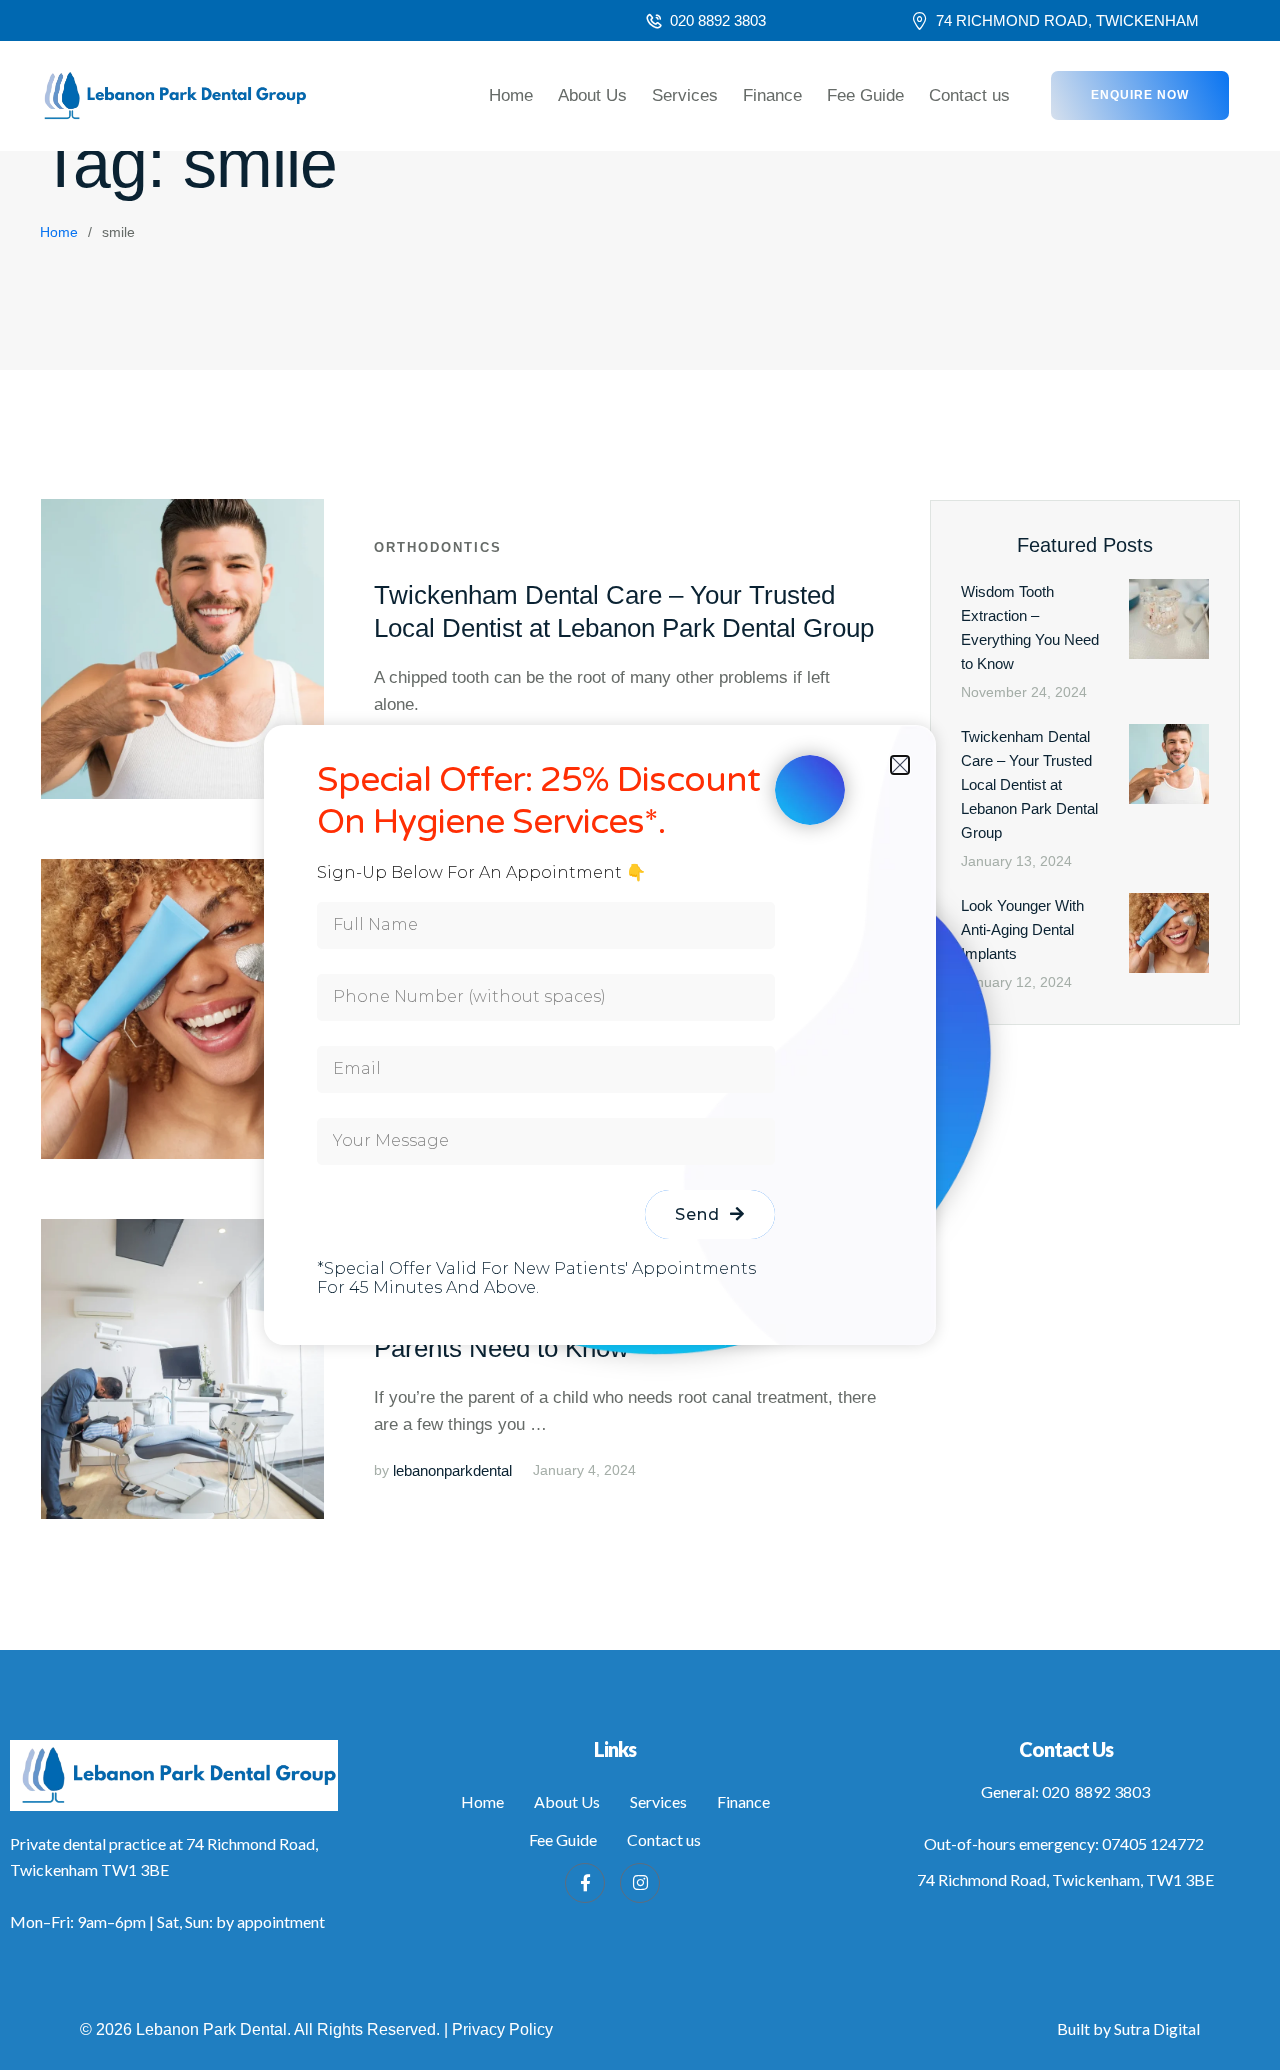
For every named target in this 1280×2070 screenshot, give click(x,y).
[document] (640, 1035)
